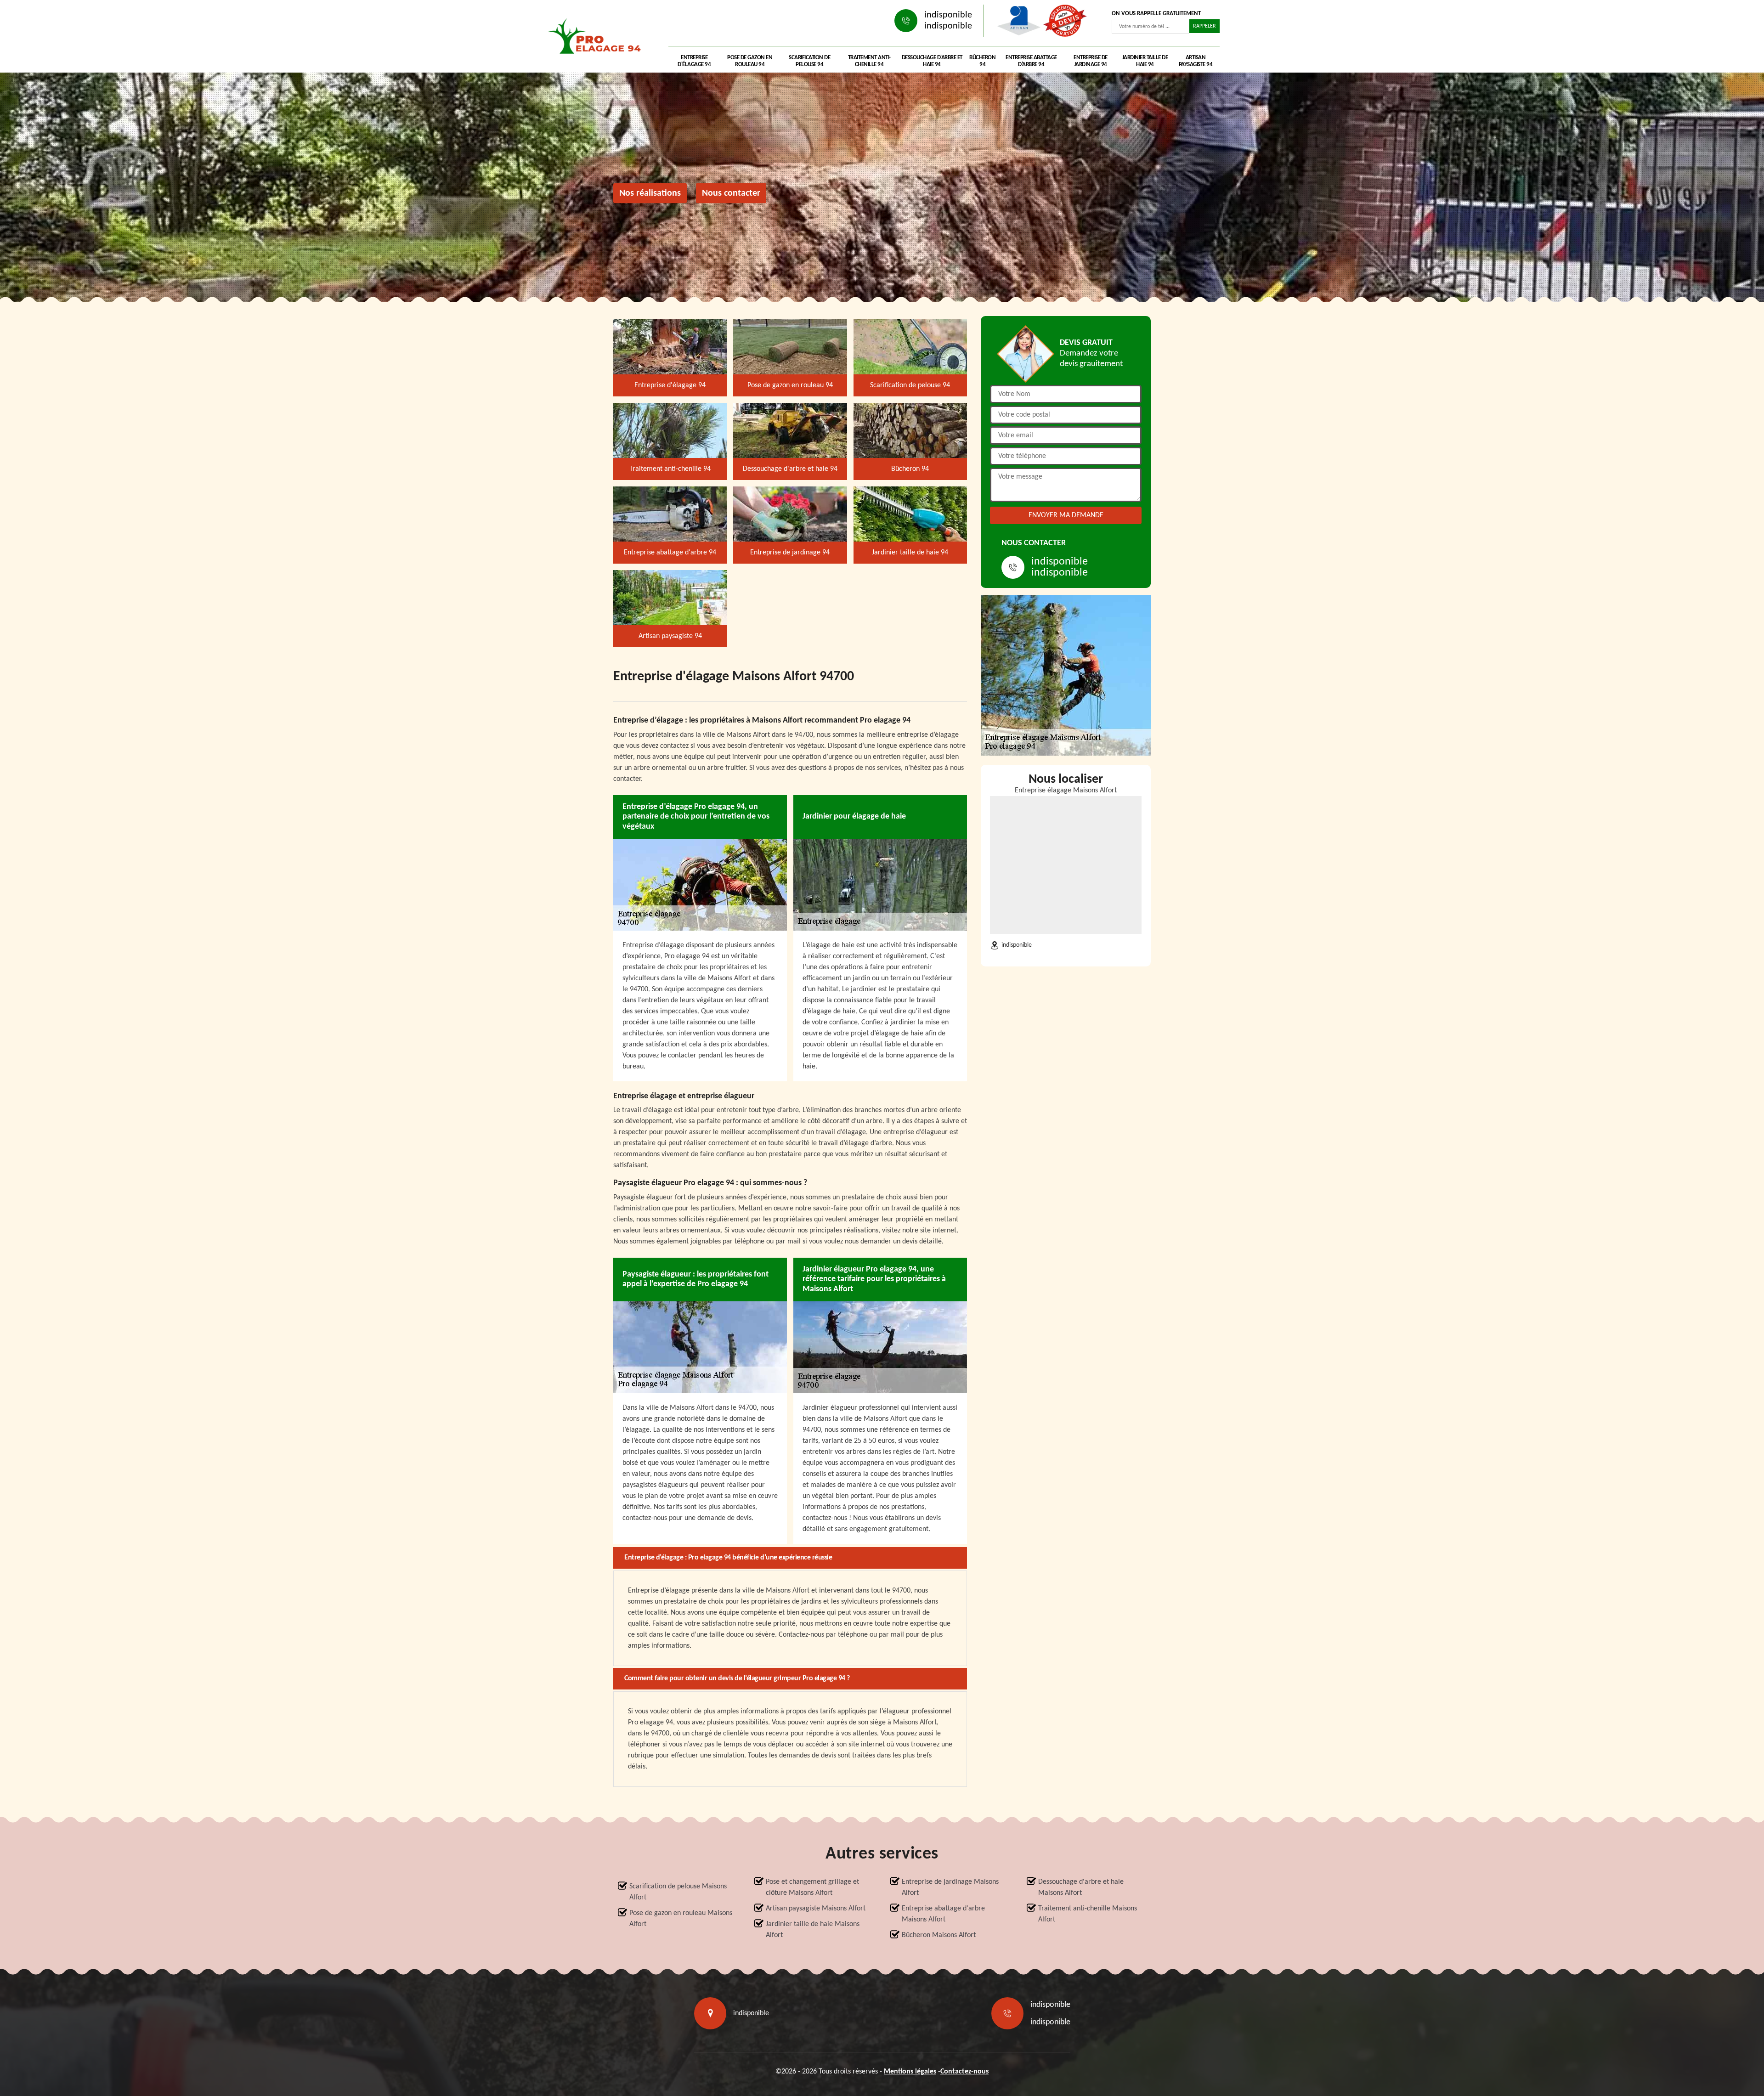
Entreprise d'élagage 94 (694, 61)
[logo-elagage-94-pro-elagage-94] (597, 39)
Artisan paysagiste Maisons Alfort (816, 1909)
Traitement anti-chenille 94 (869, 61)
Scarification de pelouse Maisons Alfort (678, 1892)
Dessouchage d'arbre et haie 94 (932, 61)
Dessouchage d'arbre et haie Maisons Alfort (1081, 1887)
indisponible (948, 15)
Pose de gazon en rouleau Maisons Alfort (681, 1919)
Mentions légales (910, 2072)
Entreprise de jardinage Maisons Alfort (950, 1887)
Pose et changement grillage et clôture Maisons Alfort (812, 1887)
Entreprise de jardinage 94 (1091, 61)
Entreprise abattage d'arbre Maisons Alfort (943, 1914)
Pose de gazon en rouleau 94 (750, 61)
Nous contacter (731, 193)
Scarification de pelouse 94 (809, 61)
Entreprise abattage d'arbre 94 (1031, 61)
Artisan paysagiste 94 (1196, 61)
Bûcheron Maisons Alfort (939, 1935)
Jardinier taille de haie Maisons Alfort (813, 1930)
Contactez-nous (964, 2072)
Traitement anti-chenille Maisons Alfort (1088, 1914)
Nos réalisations (650, 193)
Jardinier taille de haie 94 (1145, 61)
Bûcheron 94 (982, 61)
